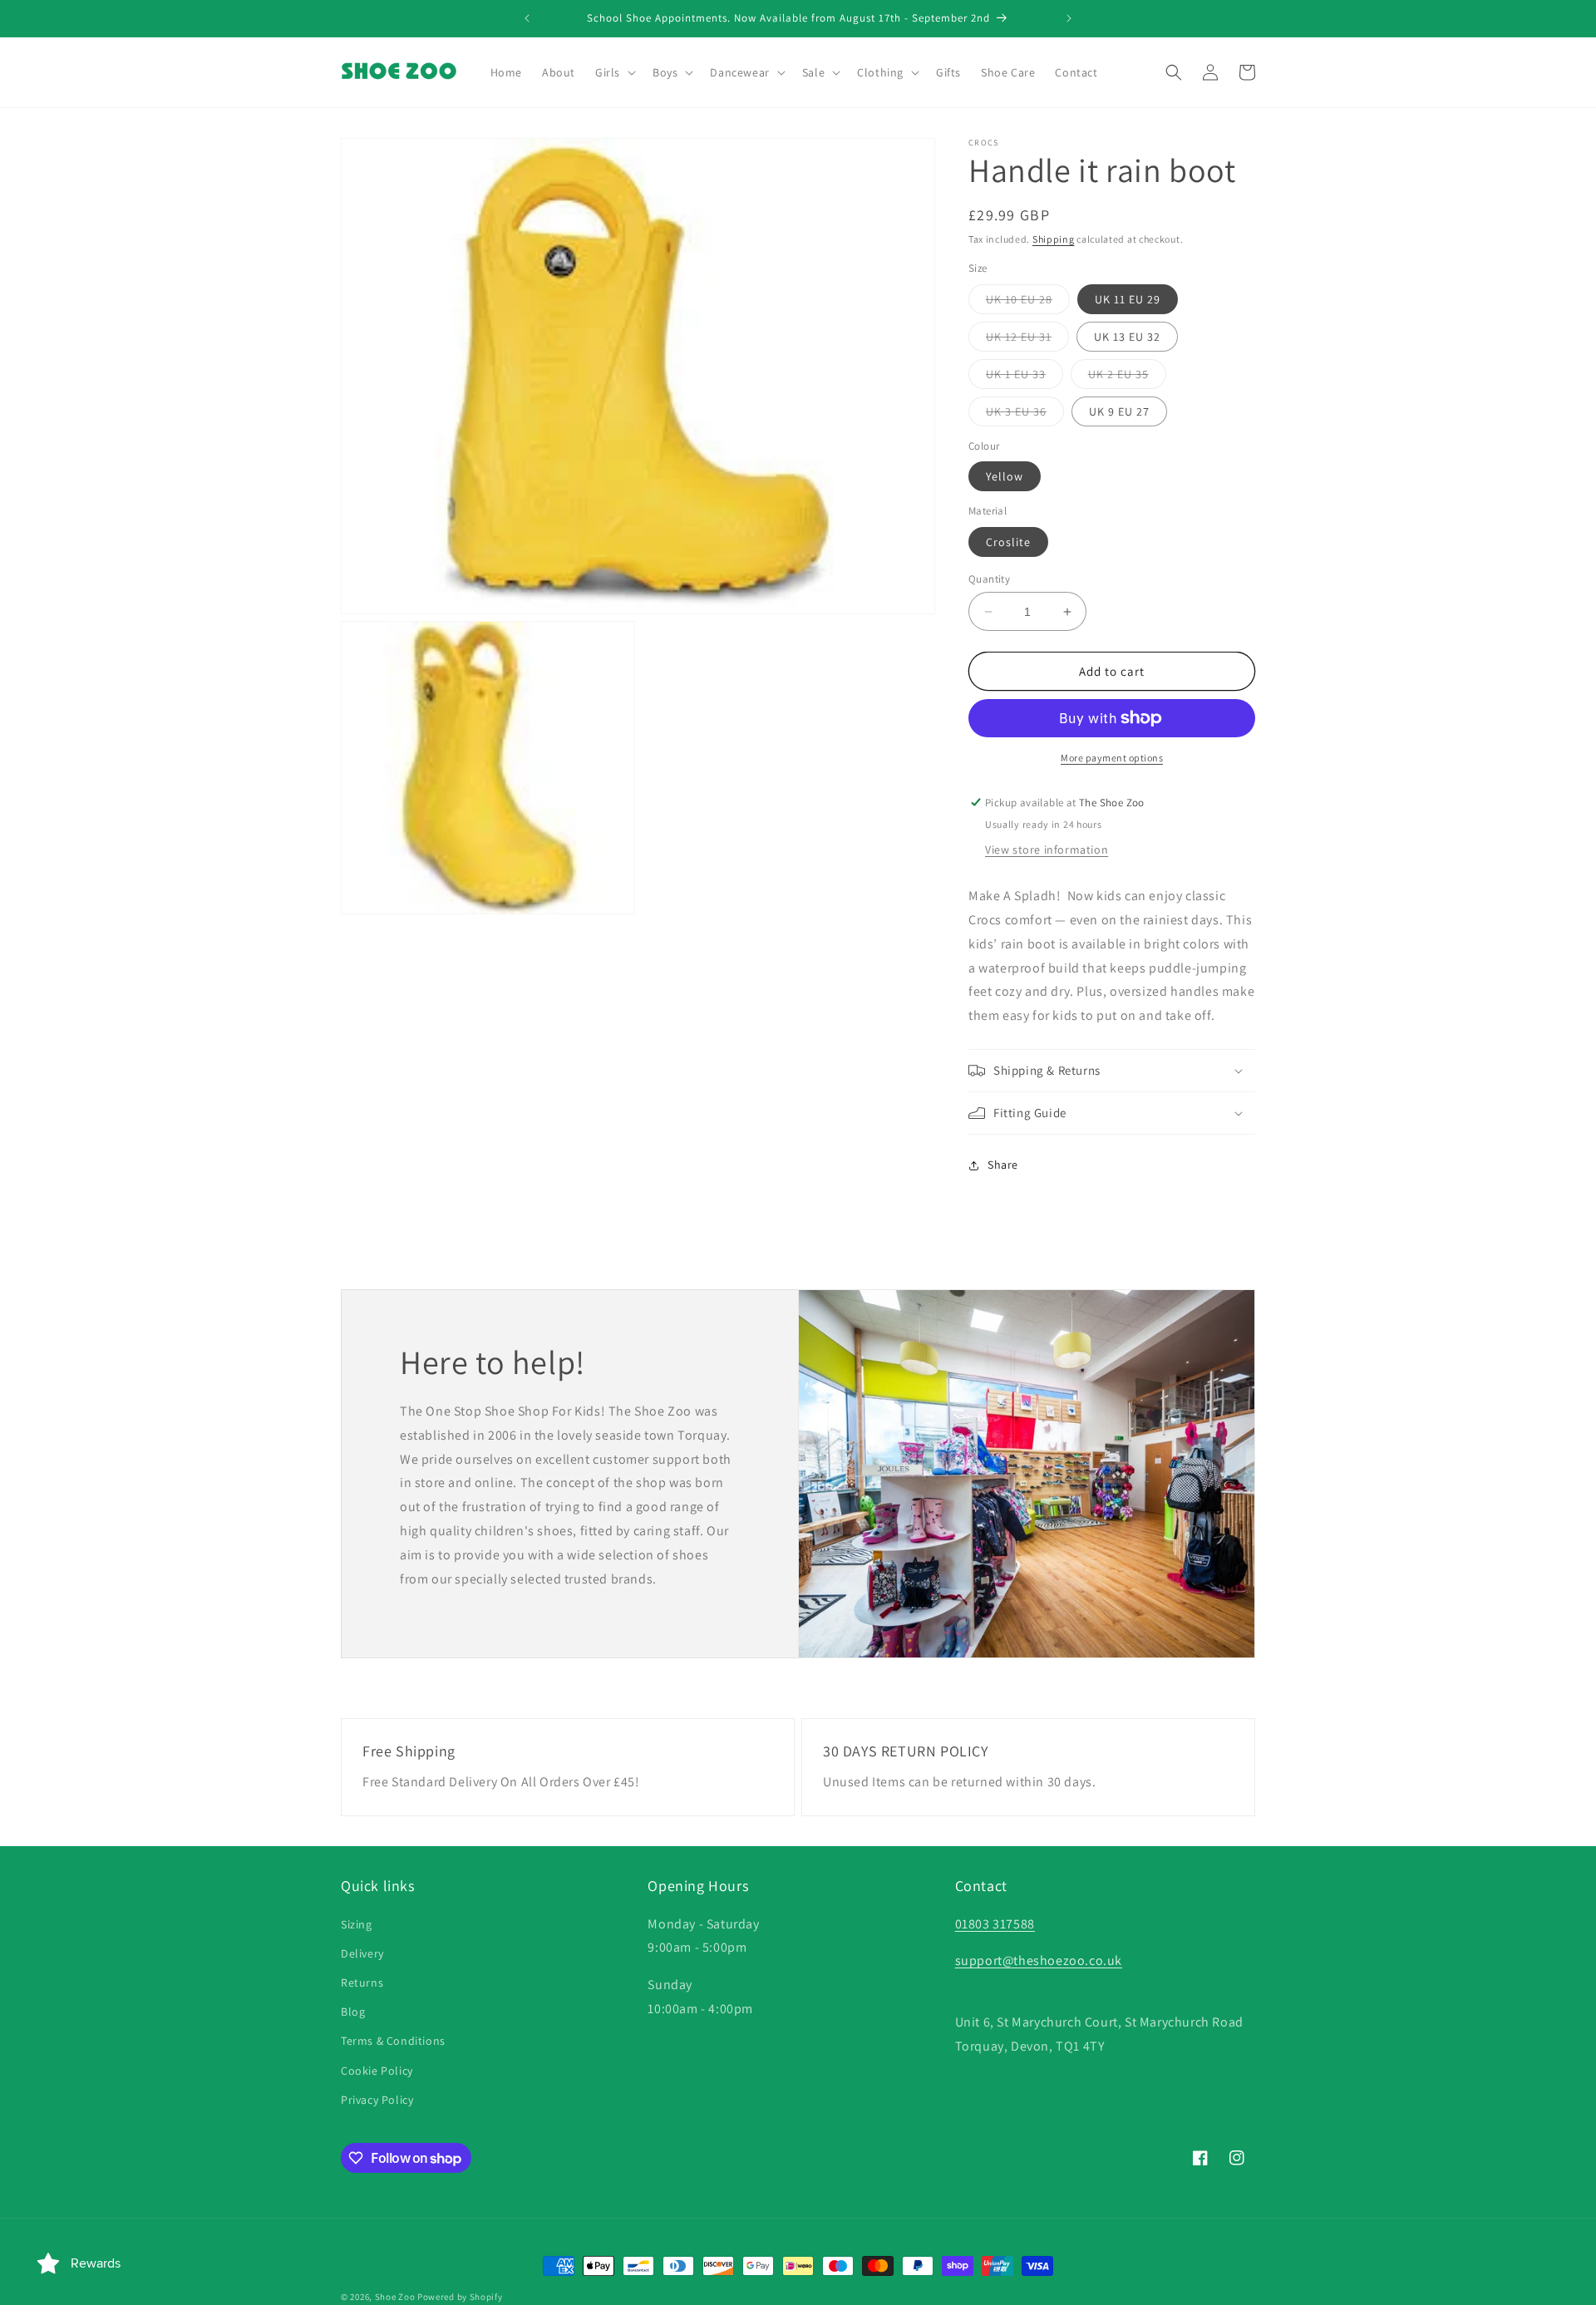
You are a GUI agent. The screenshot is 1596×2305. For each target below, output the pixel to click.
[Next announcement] (1069, 18)
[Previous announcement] (527, 18)
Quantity (989, 579)
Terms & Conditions (393, 2041)
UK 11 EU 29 (1128, 299)
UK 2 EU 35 (1127, 377)
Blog (353, 2012)
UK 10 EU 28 (1028, 303)
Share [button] (1003, 1165)
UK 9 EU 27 (1119, 411)
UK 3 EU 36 (1025, 415)
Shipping (1054, 239)
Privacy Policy (377, 2100)
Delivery (362, 1953)
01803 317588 (995, 1924)
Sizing (357, 1924)
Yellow (1005, 476)
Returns (362, 1982)
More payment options (1112, 758)
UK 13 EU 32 (1127, 337)
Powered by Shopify (460, 2297)
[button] (614, 72)
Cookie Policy (377, 2071)
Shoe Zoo (395, 2297)
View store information (1047, 850)
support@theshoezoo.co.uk (1039, 1960)
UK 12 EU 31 (1027, 340)
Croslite (1008, 542)
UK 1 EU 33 (1025, 377)
